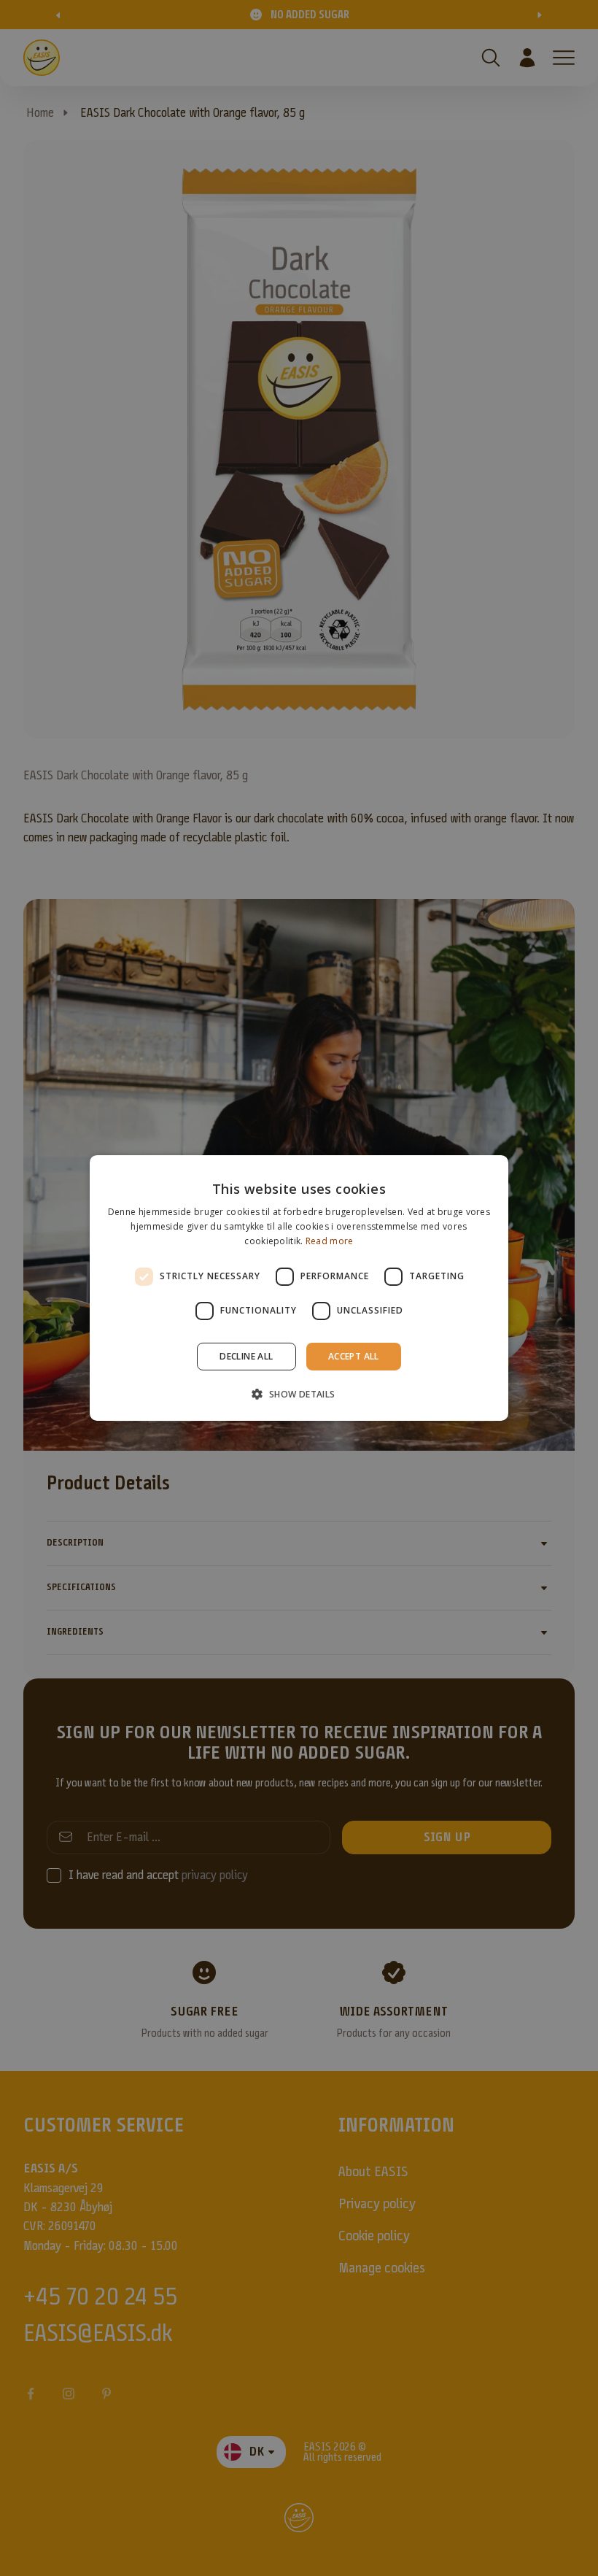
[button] (299, 1394)
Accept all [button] (354, 1356)
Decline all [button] (246, 1356)
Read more (330, 1241)
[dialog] (299, 1288)
